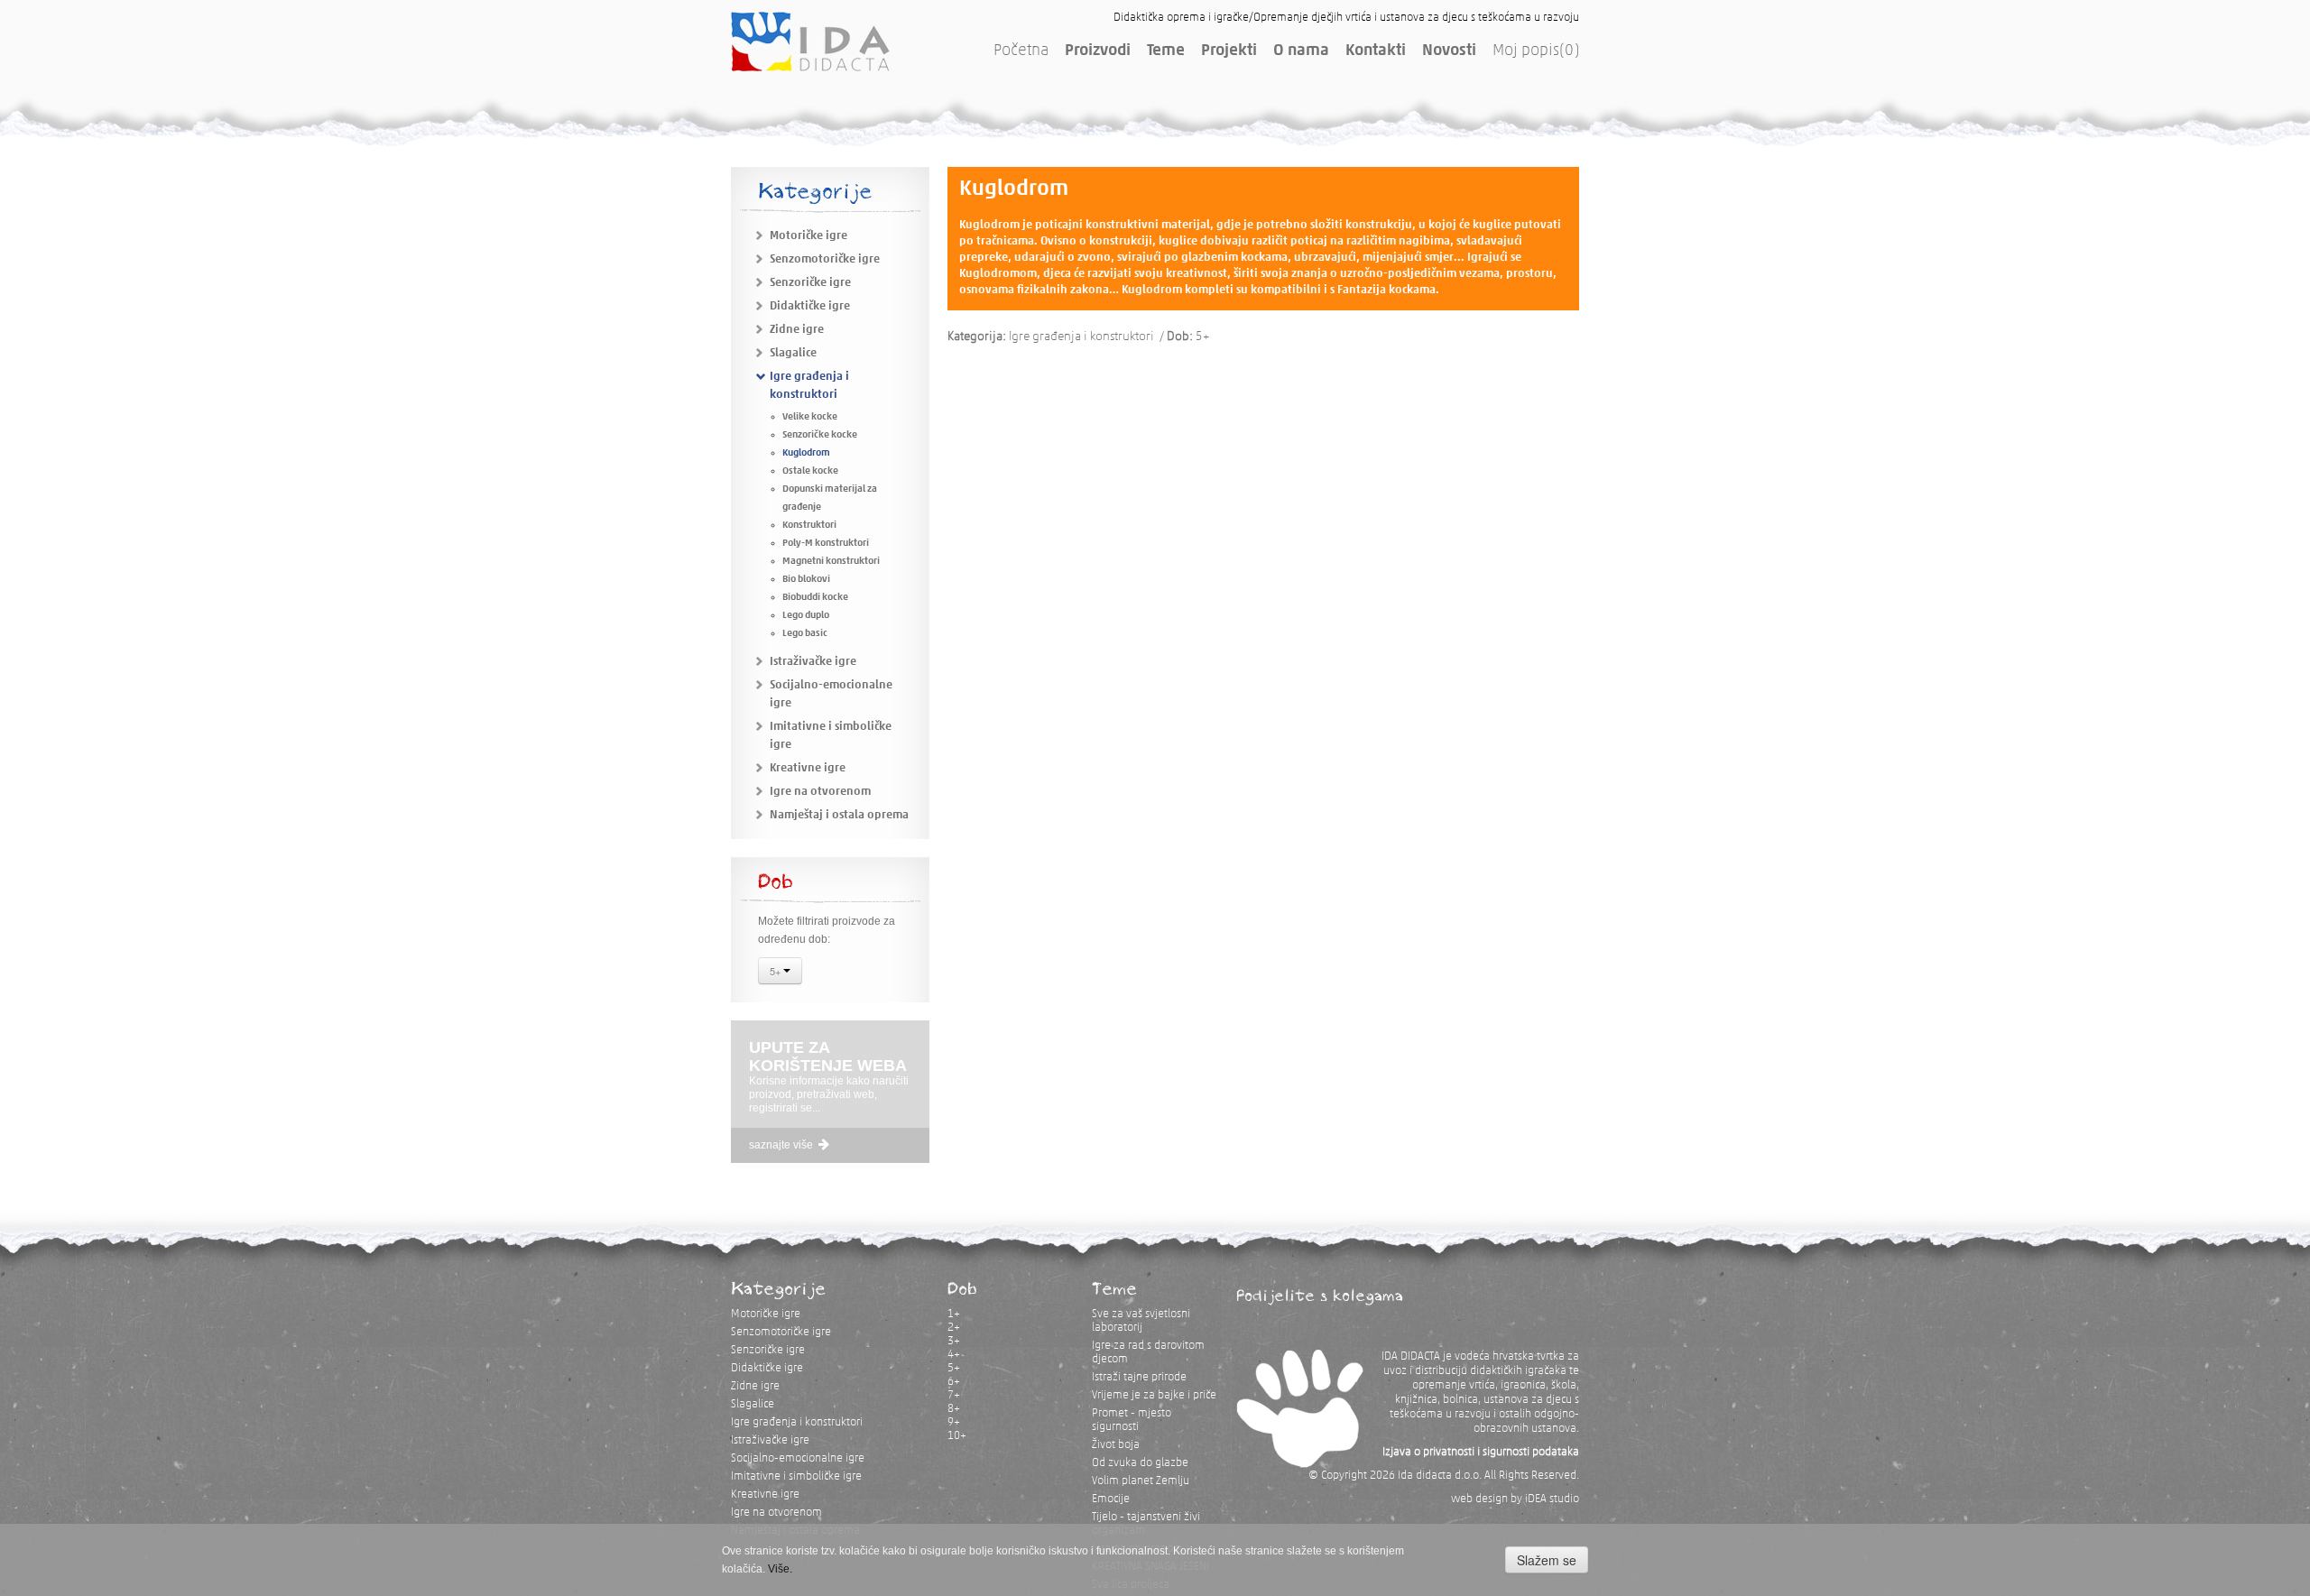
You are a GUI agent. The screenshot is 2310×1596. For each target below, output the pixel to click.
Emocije (1111, 1499)
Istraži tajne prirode (1139, 1377)
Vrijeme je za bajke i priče (1154, 1395)
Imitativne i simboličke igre (796, 1476)
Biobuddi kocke (815, 598)
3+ (954, 1341)
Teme (1166, 51)
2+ (954, 1328)
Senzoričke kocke (820, 435)
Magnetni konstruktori (831, 562)
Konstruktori (809, 526)
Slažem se (1547, 1560)
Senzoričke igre (810, 283)
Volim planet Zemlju (1141, 1481)
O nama (1301, 51)
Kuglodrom (806, 453)
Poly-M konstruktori (826, 544)
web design (1479, 1499)
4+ (954, 1355)
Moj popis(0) (1536, 51)
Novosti (1449, 51)
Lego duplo (806, 616)
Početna (1021, 51)
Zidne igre (797, 330)
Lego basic (805, 634)
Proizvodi (1098, 51)
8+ (954, 1409)
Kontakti (1376, 51)
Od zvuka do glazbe (1140, 1463)
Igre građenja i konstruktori (797, 1422)
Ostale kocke (810, 471)
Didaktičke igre (810, 306)
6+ (954, 1382)
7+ (954, 1395)
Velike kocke (810, 417)
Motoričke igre (808, 236)
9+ (954, 1422)
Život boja (1116, 1445)
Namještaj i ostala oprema (839, 815)
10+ (957, 1436)
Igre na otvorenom (820, 792)
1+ (954, 1314)
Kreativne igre (808, 768)
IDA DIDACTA (810, 42)
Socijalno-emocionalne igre (798, 1458)
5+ (776, 971)
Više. (780, 1569)
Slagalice (793, 353)
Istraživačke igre (813, 662)
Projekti (1229, 51)
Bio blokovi (806, 580)
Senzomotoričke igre (825, 259)
